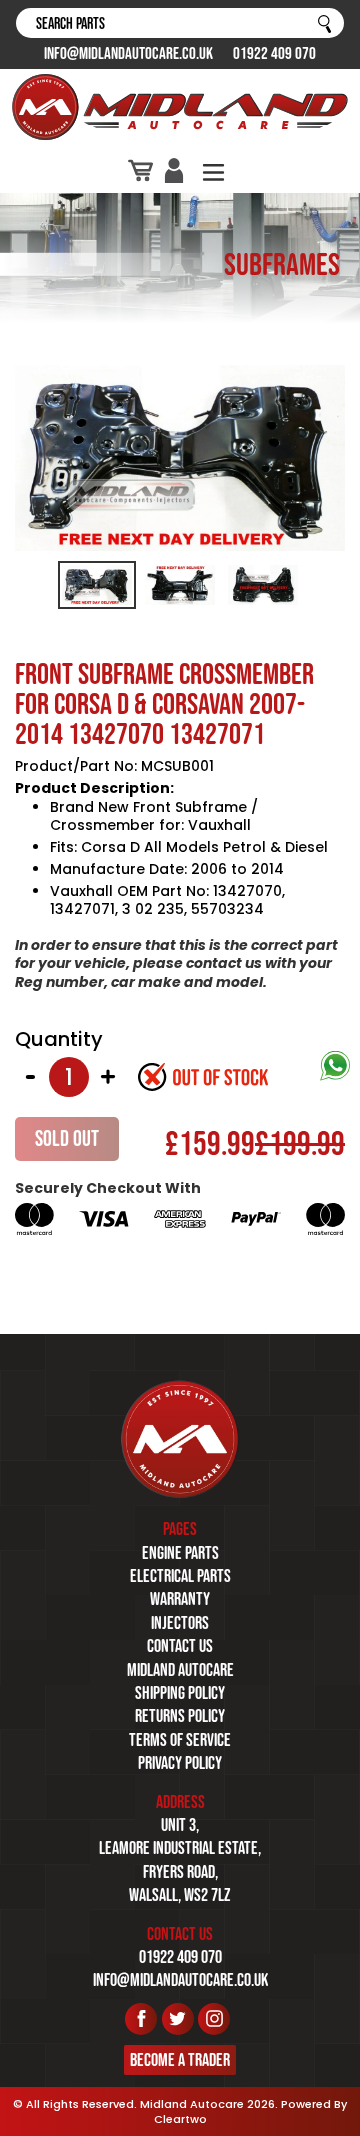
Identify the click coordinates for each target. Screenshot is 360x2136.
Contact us (180, 1646)
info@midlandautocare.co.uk (128, 53)
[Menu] (213, 170)
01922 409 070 (274, 53)
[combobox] (180, 23)
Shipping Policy (180, 1693)
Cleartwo (180, 2119)
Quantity (59, 1039)
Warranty (180, 1599)
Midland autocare (180, 1670)
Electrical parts (180, 1576)
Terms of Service (180, 1740)
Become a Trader (180, 2060)
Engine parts (180, 1553)
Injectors (180, 1623)
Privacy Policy (180, 1763)
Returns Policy (180, 1716)
